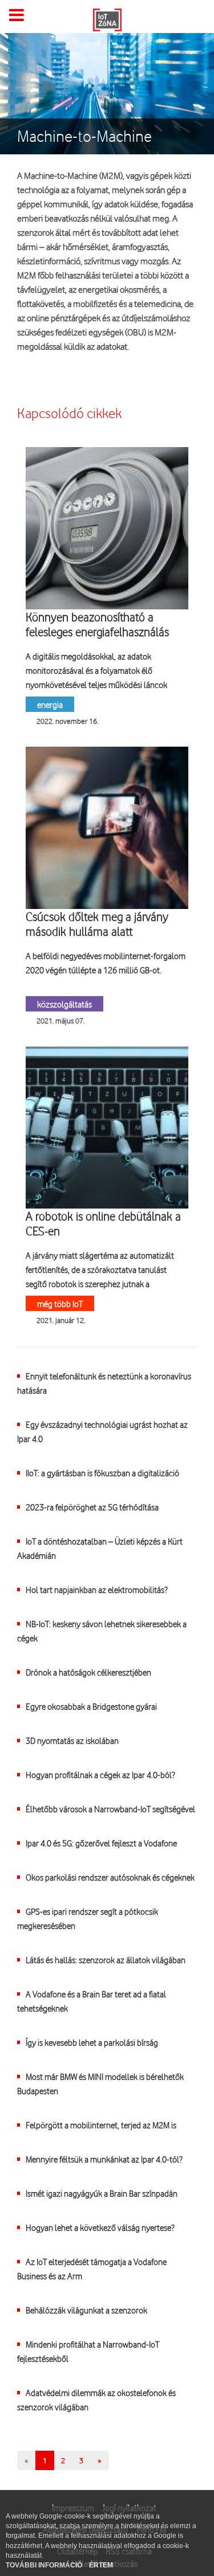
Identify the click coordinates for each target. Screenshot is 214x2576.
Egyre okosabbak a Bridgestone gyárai (91, 1706)
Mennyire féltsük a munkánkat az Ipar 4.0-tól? (104, 2159)
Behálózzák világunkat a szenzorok (86, 2310)
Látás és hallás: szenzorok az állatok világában (106, 1959)
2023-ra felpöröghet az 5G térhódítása (92, 1507)
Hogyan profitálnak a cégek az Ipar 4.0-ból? (100, 1774)
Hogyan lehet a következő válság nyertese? (100, 2227)
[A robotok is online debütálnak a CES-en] (107, 1127)
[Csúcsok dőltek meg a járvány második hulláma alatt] (107, 828)
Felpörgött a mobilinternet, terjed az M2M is (101, 2125)
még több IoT (60, 1303)
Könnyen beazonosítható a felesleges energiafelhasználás (97, 624)
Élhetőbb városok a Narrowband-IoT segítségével (110, 1809)
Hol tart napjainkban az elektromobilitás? (96, 1589)
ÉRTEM (101, 2565)
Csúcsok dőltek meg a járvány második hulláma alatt (97, 924)
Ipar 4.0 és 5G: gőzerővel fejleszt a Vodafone (101, 1843)
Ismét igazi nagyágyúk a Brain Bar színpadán (102, 2193)
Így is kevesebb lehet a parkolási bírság (92, 2042)
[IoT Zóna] (107, 19)
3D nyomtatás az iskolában (72, 1740)
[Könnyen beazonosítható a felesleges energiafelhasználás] (107, 528)
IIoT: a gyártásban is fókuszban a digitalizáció (102, 1473)
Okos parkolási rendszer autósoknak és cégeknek (110, 1877)
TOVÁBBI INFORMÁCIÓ (45, 2565)
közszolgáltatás (64, 1004)
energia (50, 704)
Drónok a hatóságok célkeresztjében (88, 1672)
